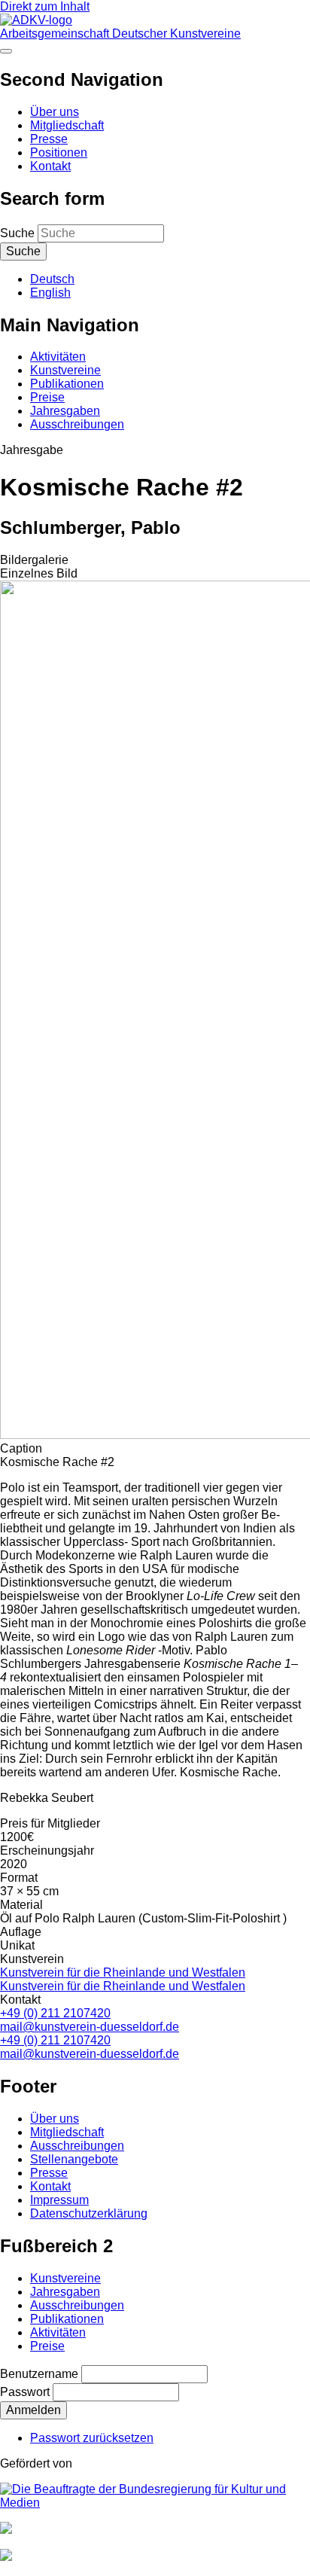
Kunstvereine (65, 370)
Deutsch (52, 279)
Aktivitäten (58, 357)
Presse (49, 139)
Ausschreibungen (77, 424)
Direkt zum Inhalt (45, 6)
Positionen (59, 152)
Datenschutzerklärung (89, 2213)
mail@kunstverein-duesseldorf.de (90, 2027)
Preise (47, 397)
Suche (17, 233)
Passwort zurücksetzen (92, 2438)
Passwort (25, 2392)
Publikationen (67, 384)
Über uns (55, 112)
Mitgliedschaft (67, 125)
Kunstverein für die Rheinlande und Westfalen (123, 1972)
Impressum (59, 2200)
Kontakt (50, 166)
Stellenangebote (74, 2159)
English (50, 293)
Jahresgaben (65, 411)
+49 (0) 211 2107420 (55, 2013)
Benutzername (39, 2374)
